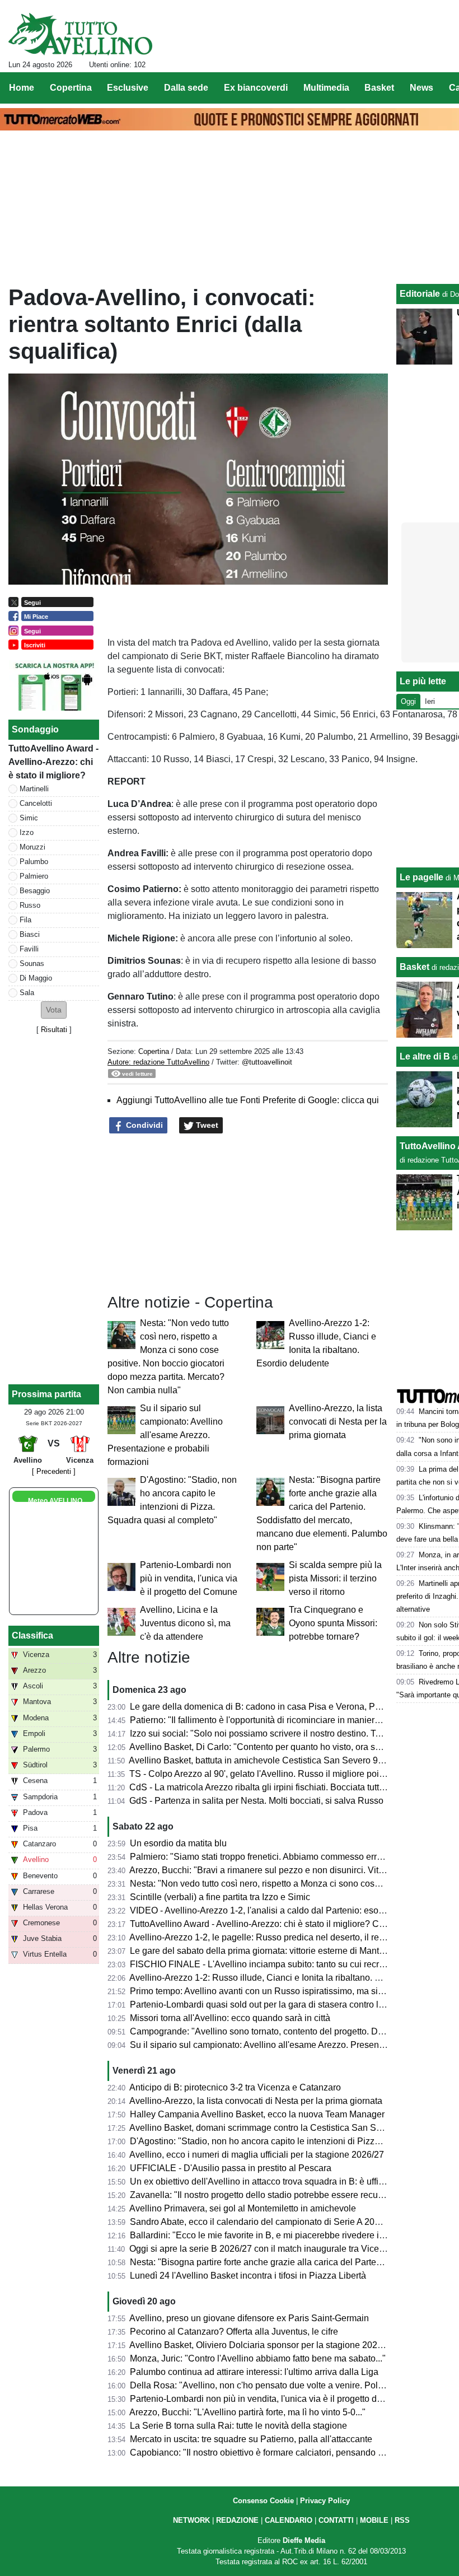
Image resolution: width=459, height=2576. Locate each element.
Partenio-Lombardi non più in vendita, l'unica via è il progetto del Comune (189, 1578)
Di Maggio (36, 978)
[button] (54, 1010)
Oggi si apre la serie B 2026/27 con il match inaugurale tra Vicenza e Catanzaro (287, 2249)
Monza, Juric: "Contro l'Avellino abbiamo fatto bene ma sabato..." (258, 2358)
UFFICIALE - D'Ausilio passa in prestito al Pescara (231, 2168)
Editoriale (420, 294)
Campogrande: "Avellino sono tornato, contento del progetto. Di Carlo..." (272, 2031)
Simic (29, 818)
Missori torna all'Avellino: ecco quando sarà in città (230, 2018)
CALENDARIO (289, 2520)
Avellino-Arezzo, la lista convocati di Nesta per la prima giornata (338, 1422)
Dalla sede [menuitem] (186, 88)
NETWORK (191, 2520)
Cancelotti (36, 803)
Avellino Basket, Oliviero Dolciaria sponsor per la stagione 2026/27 (262, 2345)
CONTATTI (336, 2520)
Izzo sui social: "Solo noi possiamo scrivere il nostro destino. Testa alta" (271, 1733)
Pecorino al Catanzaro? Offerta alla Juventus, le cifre (234, 2332)
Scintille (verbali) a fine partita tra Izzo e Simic (220, 1897)
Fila (25, 920)
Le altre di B (425, 1056)
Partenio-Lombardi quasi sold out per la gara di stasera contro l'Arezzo (269, 2005)
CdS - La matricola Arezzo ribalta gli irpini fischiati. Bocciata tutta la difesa (275, 1787)
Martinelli (34, 789)
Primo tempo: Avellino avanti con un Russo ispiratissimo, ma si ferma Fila (275, 1991)
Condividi (143, 1125)
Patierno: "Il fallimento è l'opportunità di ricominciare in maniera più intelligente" (287, 1720)
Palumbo (34, 862)
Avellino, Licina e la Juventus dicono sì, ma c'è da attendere (185, 1623)
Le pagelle (421, 877)
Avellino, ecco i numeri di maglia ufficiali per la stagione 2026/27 (257, 2155)
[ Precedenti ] (54, 1471)
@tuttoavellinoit (267, 1062)
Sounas (32, 963)
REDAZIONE (237, 2520)
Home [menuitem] (22, 88)
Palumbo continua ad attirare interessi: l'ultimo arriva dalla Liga (254, 2372)
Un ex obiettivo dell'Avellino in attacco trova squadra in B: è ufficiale (264, 2181)
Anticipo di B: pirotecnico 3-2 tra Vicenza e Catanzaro (235, 2087)
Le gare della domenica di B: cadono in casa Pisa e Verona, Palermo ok (272, 1707)
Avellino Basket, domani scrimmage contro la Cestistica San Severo (264, 2128)
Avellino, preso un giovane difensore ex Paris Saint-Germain (249, 2318)
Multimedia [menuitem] (326, 88)
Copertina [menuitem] (71, 88)
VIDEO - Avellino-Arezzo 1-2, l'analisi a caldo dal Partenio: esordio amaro (275, 1910)
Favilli (29, 949)
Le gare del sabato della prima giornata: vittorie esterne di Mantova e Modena (283, 1951)
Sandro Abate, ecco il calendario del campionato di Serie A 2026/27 (263, 2222)
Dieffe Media (304, 2540)
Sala (27, 993)
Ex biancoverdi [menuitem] (256, 88)
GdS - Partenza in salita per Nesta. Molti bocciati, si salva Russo (256, 1801)
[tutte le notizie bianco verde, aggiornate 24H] (80, 34)
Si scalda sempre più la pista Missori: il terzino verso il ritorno (335, 1578)
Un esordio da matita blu (178, 1843)
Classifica (32, 1635)
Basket (414, 967)
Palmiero (34, 876)
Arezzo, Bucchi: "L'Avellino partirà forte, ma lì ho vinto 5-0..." (247, 2412)
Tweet (206, 1125)
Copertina (154, 1051)
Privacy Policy (325, 2501)
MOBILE (374, 2520)
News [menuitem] (421, 88)
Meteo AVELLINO (55, 1501)
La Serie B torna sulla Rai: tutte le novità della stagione (238, 2426)
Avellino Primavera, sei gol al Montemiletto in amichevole (243, 2208)
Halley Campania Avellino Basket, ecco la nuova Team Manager (257, 2114)
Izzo (27, 832)
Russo (30, 905)
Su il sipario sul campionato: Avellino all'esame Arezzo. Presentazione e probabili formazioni (165, 1435)
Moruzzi (32, 847)
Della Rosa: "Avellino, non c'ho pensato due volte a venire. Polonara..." (270, 2385)
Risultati (54, 1030)
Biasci (30, 934)
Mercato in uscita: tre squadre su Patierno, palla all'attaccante (251, 2439)
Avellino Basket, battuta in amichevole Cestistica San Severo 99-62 (262, 1760)
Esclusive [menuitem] (128, 88)
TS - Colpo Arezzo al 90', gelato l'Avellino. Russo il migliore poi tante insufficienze (291, 1774)
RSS (402, 2520)
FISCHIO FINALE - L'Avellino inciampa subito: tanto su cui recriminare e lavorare (290, 1964)
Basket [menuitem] (379, 88)
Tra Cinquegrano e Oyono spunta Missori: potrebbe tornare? (333, 1623)
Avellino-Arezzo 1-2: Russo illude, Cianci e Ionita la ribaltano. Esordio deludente (288, 1978)
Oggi (408, 701)
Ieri (430, 701)
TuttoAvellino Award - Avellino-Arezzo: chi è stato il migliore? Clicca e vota (277, 1924)
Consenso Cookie (263, 2501)
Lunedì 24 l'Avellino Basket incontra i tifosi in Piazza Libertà (248, 2276)
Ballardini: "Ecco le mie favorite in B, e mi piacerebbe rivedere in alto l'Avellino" (286, 2235)
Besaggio (35, 891)
